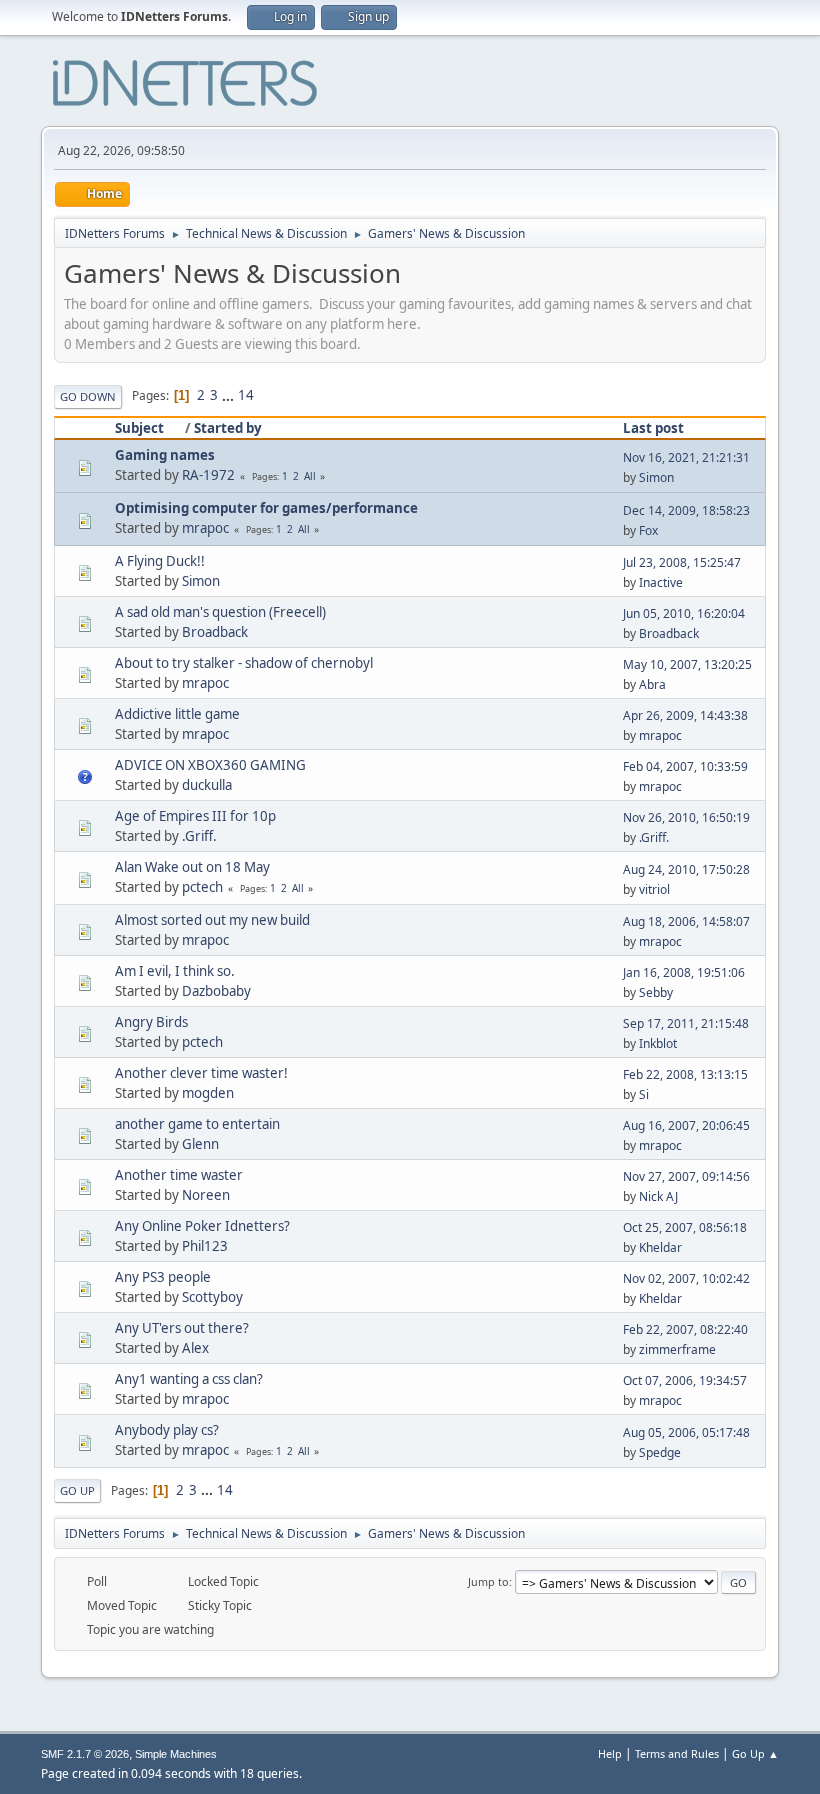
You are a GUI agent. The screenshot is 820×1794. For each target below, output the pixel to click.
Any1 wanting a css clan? (189, 1379)
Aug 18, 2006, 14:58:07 (686, 921)
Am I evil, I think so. (175, 971)
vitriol (654, 889)
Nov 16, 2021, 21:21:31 (686, 457)
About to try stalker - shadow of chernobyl (244, 663)
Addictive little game (177, 714)
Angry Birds (151, 1022)
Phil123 (205, 1246)
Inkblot (658, 1043)
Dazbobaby (216, 991)
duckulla (207, 785)
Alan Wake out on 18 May (192, 867)
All (310, 476)
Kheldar (660, 1247)
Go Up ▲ (755, 1753)
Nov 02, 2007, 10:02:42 (686, 1278)
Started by (228, 428)
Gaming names (165, 455)
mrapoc (205, 528)
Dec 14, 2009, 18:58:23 (686, 510)
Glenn (200, 1144)
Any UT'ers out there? (182, 1328)
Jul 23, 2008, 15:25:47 (682, 562)
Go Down (88, 396)
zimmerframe (677, 1349)
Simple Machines (176, 1754)
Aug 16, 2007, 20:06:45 (686, 1125)
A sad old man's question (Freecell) (220, 612)
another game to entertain (197, 1124)
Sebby (656, 992)
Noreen (206, 1195)
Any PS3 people (163, 1277)
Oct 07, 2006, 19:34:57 (685, 1380)
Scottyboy (212, 1297)
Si (644, 1094)
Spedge (660, 1452)
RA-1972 (208, 475)
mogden (208, 1093)
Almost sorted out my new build (212, 920)
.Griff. (199, 836)
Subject (139, 428)
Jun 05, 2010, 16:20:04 (684, 613)
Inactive (661, 582)
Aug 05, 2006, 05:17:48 (686, 1432)
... (229, 395)
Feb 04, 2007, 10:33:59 (685, 766)
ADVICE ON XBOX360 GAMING (210, 765)
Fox (648, 530)
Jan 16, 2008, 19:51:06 (684, 972)
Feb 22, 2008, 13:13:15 (685, 1074)
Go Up (77, 1490)
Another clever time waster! (201, 1073)
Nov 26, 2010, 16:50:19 (686, 817)
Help (610, 1753)
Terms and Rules (677, 1753)
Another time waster (179, 1175)
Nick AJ (658, 1196)
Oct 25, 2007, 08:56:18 (685, 1227)
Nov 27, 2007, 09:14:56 (686, 1176)
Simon (656, 477)
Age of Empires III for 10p (195, 816)
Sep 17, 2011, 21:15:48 (686, 1023)
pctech (202, 887)
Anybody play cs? (167, 1430)
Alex (195, 1348)
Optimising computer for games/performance (266, 508)
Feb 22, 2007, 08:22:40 (685, 1329)
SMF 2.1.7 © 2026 (85, 1754)
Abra (652, 684)
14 (246, 395)
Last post (653, 428)
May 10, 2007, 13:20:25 (687, 664)
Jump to (488, 1581)
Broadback (215, 632)
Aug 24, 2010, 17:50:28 (686, 869)
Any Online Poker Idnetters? (202, 1226)
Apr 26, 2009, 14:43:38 (685, 715)
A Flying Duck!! (160, 561)
